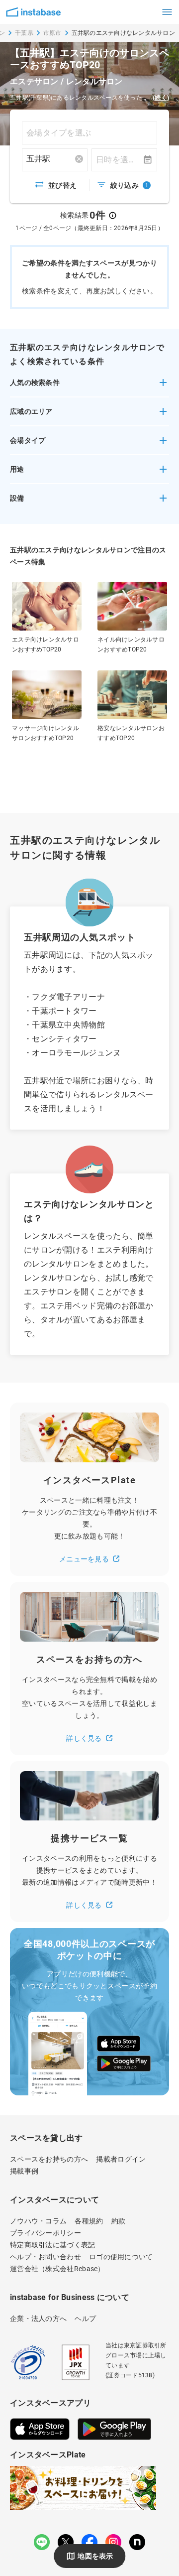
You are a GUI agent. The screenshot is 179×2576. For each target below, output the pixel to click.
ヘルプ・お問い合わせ (45, 2257)
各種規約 (89, 2221)
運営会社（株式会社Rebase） (57, 2269)
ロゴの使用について (121, 2257)
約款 (119, 2221)
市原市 (52, 33)
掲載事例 (24, 2171)
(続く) (161, 98)
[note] (137, 2542)
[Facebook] (89, 2542)
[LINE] (42, 2542)
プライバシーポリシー (45, 2233)
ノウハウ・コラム (38, 2221)
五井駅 (38, 159)
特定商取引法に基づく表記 (53, 2245)
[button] (89, 386)
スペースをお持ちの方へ (49, 2159)
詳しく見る (84, 1738)
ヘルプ (85, 2318)
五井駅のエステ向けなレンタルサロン (123, 33)
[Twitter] (66, 2542)
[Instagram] (113, 2542)
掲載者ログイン (121, 2159)
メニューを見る (84, 1559)
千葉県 (24, 33)
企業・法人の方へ (38, 2318)
